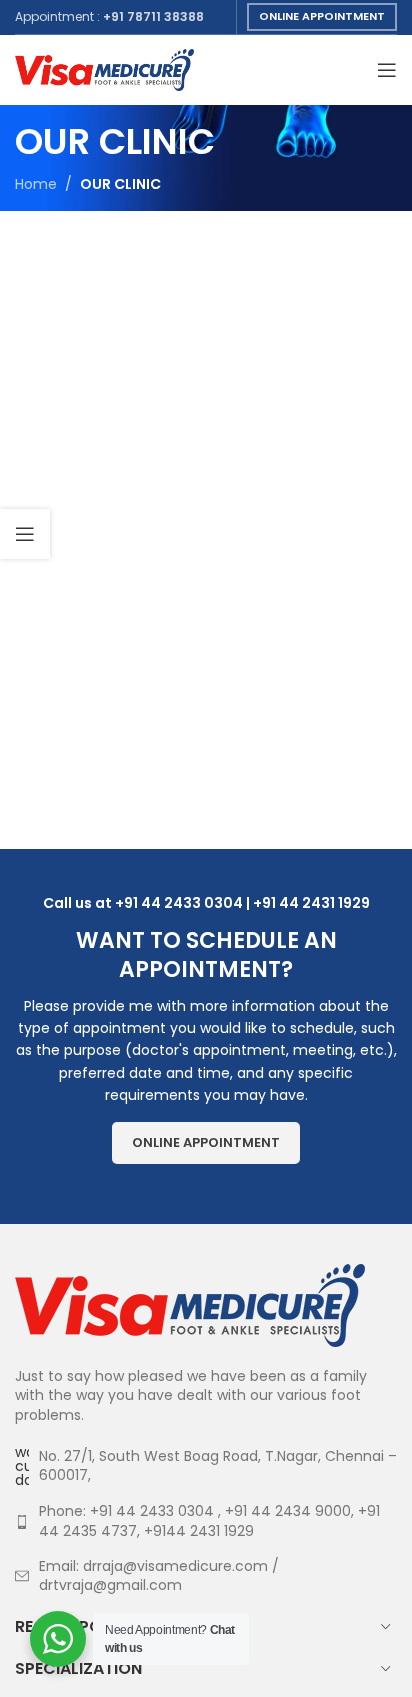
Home (36, 184)
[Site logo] (104, 69)
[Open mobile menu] (387, 70)
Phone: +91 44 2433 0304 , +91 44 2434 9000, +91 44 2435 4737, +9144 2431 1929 (209, 1521)
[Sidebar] (25, 534)
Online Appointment (322, 16)
